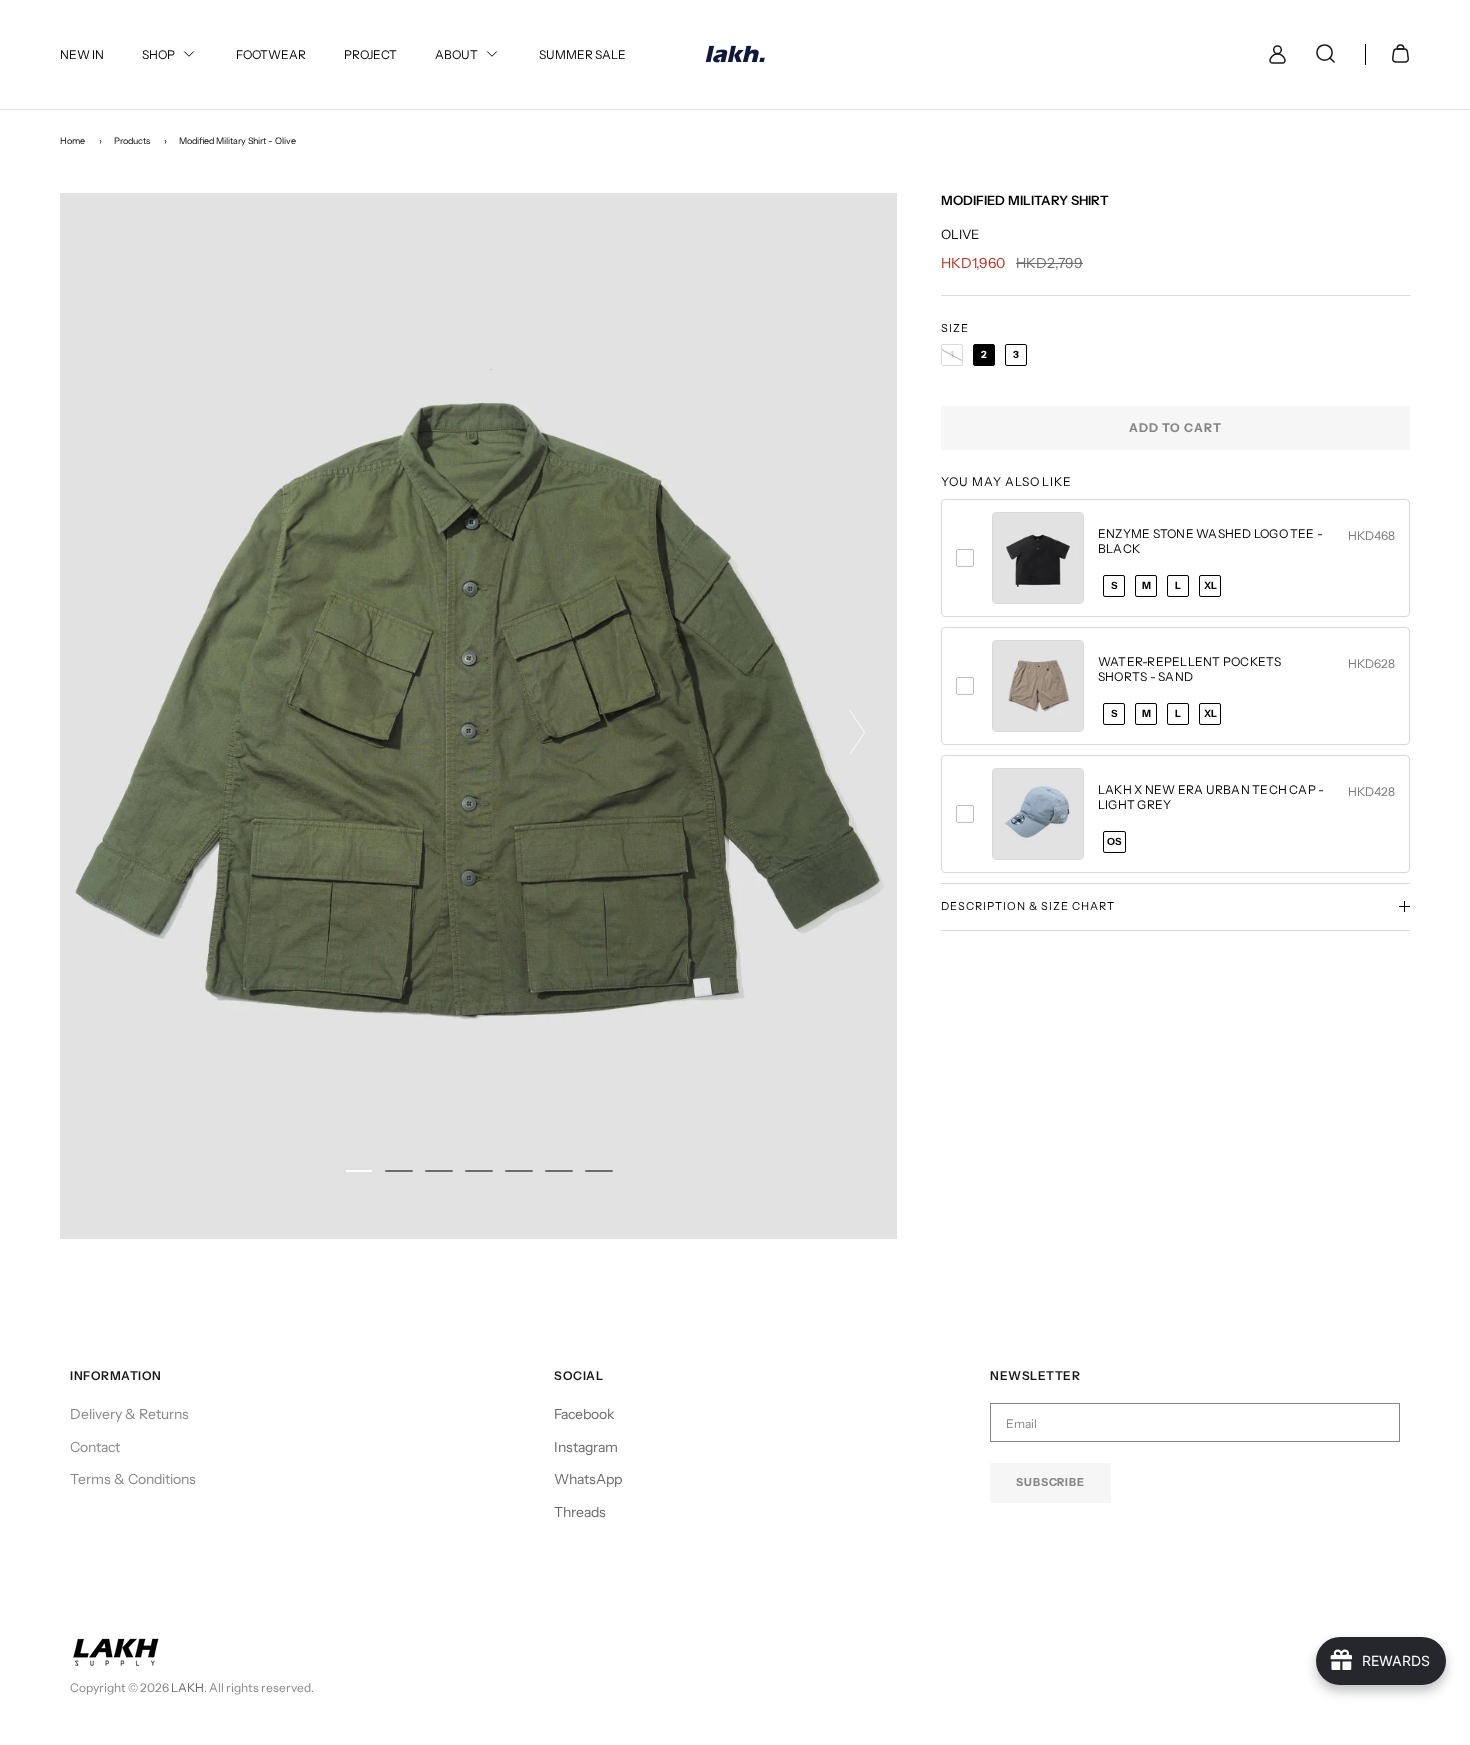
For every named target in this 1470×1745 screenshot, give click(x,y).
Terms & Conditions (133, 1479)
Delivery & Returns (129, 1414)
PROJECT (370, 54)
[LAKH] (735, 54)
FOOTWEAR (271, 54)
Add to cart (1175, 427)
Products (132, 140)
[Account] (1273, 54)
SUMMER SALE (582, 54)
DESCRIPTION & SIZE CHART (1028, 906)
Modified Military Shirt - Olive (237, 140)
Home (72, 140)
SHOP (158, 54)
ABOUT (456, 54)
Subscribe (1050, 1482)
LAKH (187, 1687)
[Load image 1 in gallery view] (478, 716)
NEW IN (82, 54)
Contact (95, 1447)
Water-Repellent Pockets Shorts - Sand (1190, 669)
